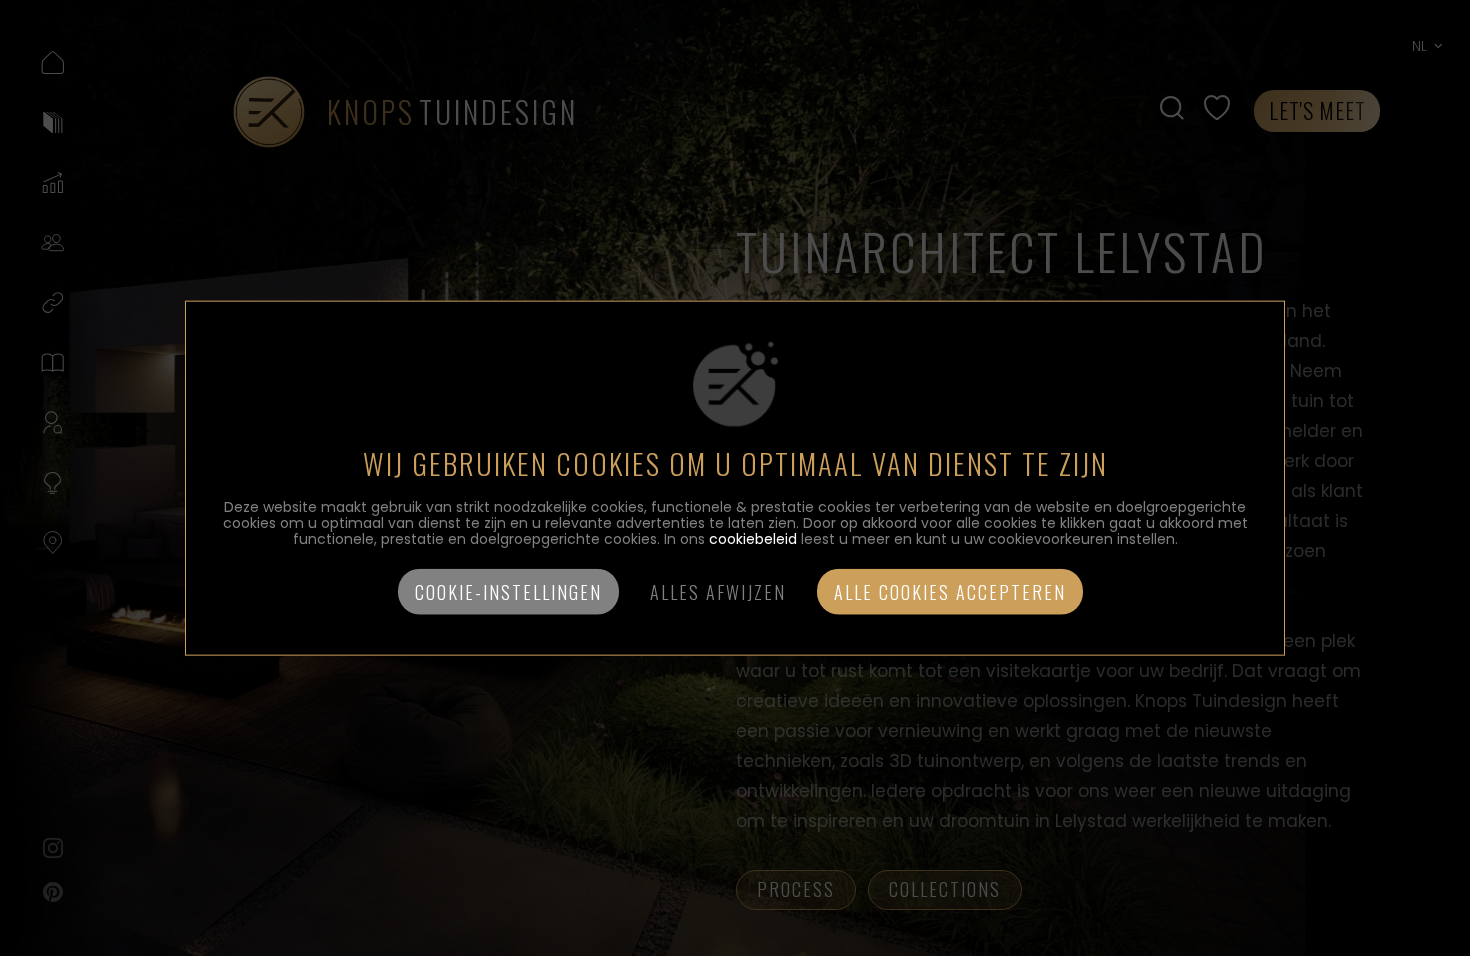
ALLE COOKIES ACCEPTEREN (950, 591)
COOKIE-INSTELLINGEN (508, 591)
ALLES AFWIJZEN (718, 591)
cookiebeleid (753, 538)
